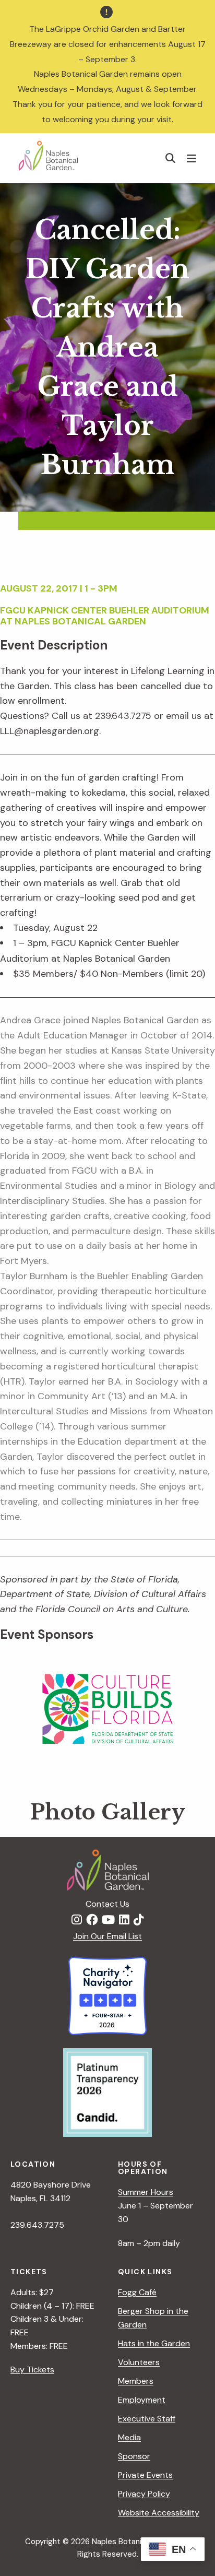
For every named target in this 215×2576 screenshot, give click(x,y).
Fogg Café (137, 2292)
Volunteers (139, 2362)
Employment (142, 2400)
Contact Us (107, 1904)
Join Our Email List (107, 1936)
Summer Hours (146, 2192)
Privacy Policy (144, 2494)
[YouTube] (108, 1920)
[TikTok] (139, 1920)
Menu (193, 158)
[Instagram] (77, 1920)
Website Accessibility (159, 2513)
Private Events (145, 2475)
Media (129, 2437)
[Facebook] (92, 1920)
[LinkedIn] (124, 1920)
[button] (171, 158)
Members (136, 2381)
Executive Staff (147, 2419)
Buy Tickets (32, 2370)
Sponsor (134, 2456)
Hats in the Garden (154, 2343)
